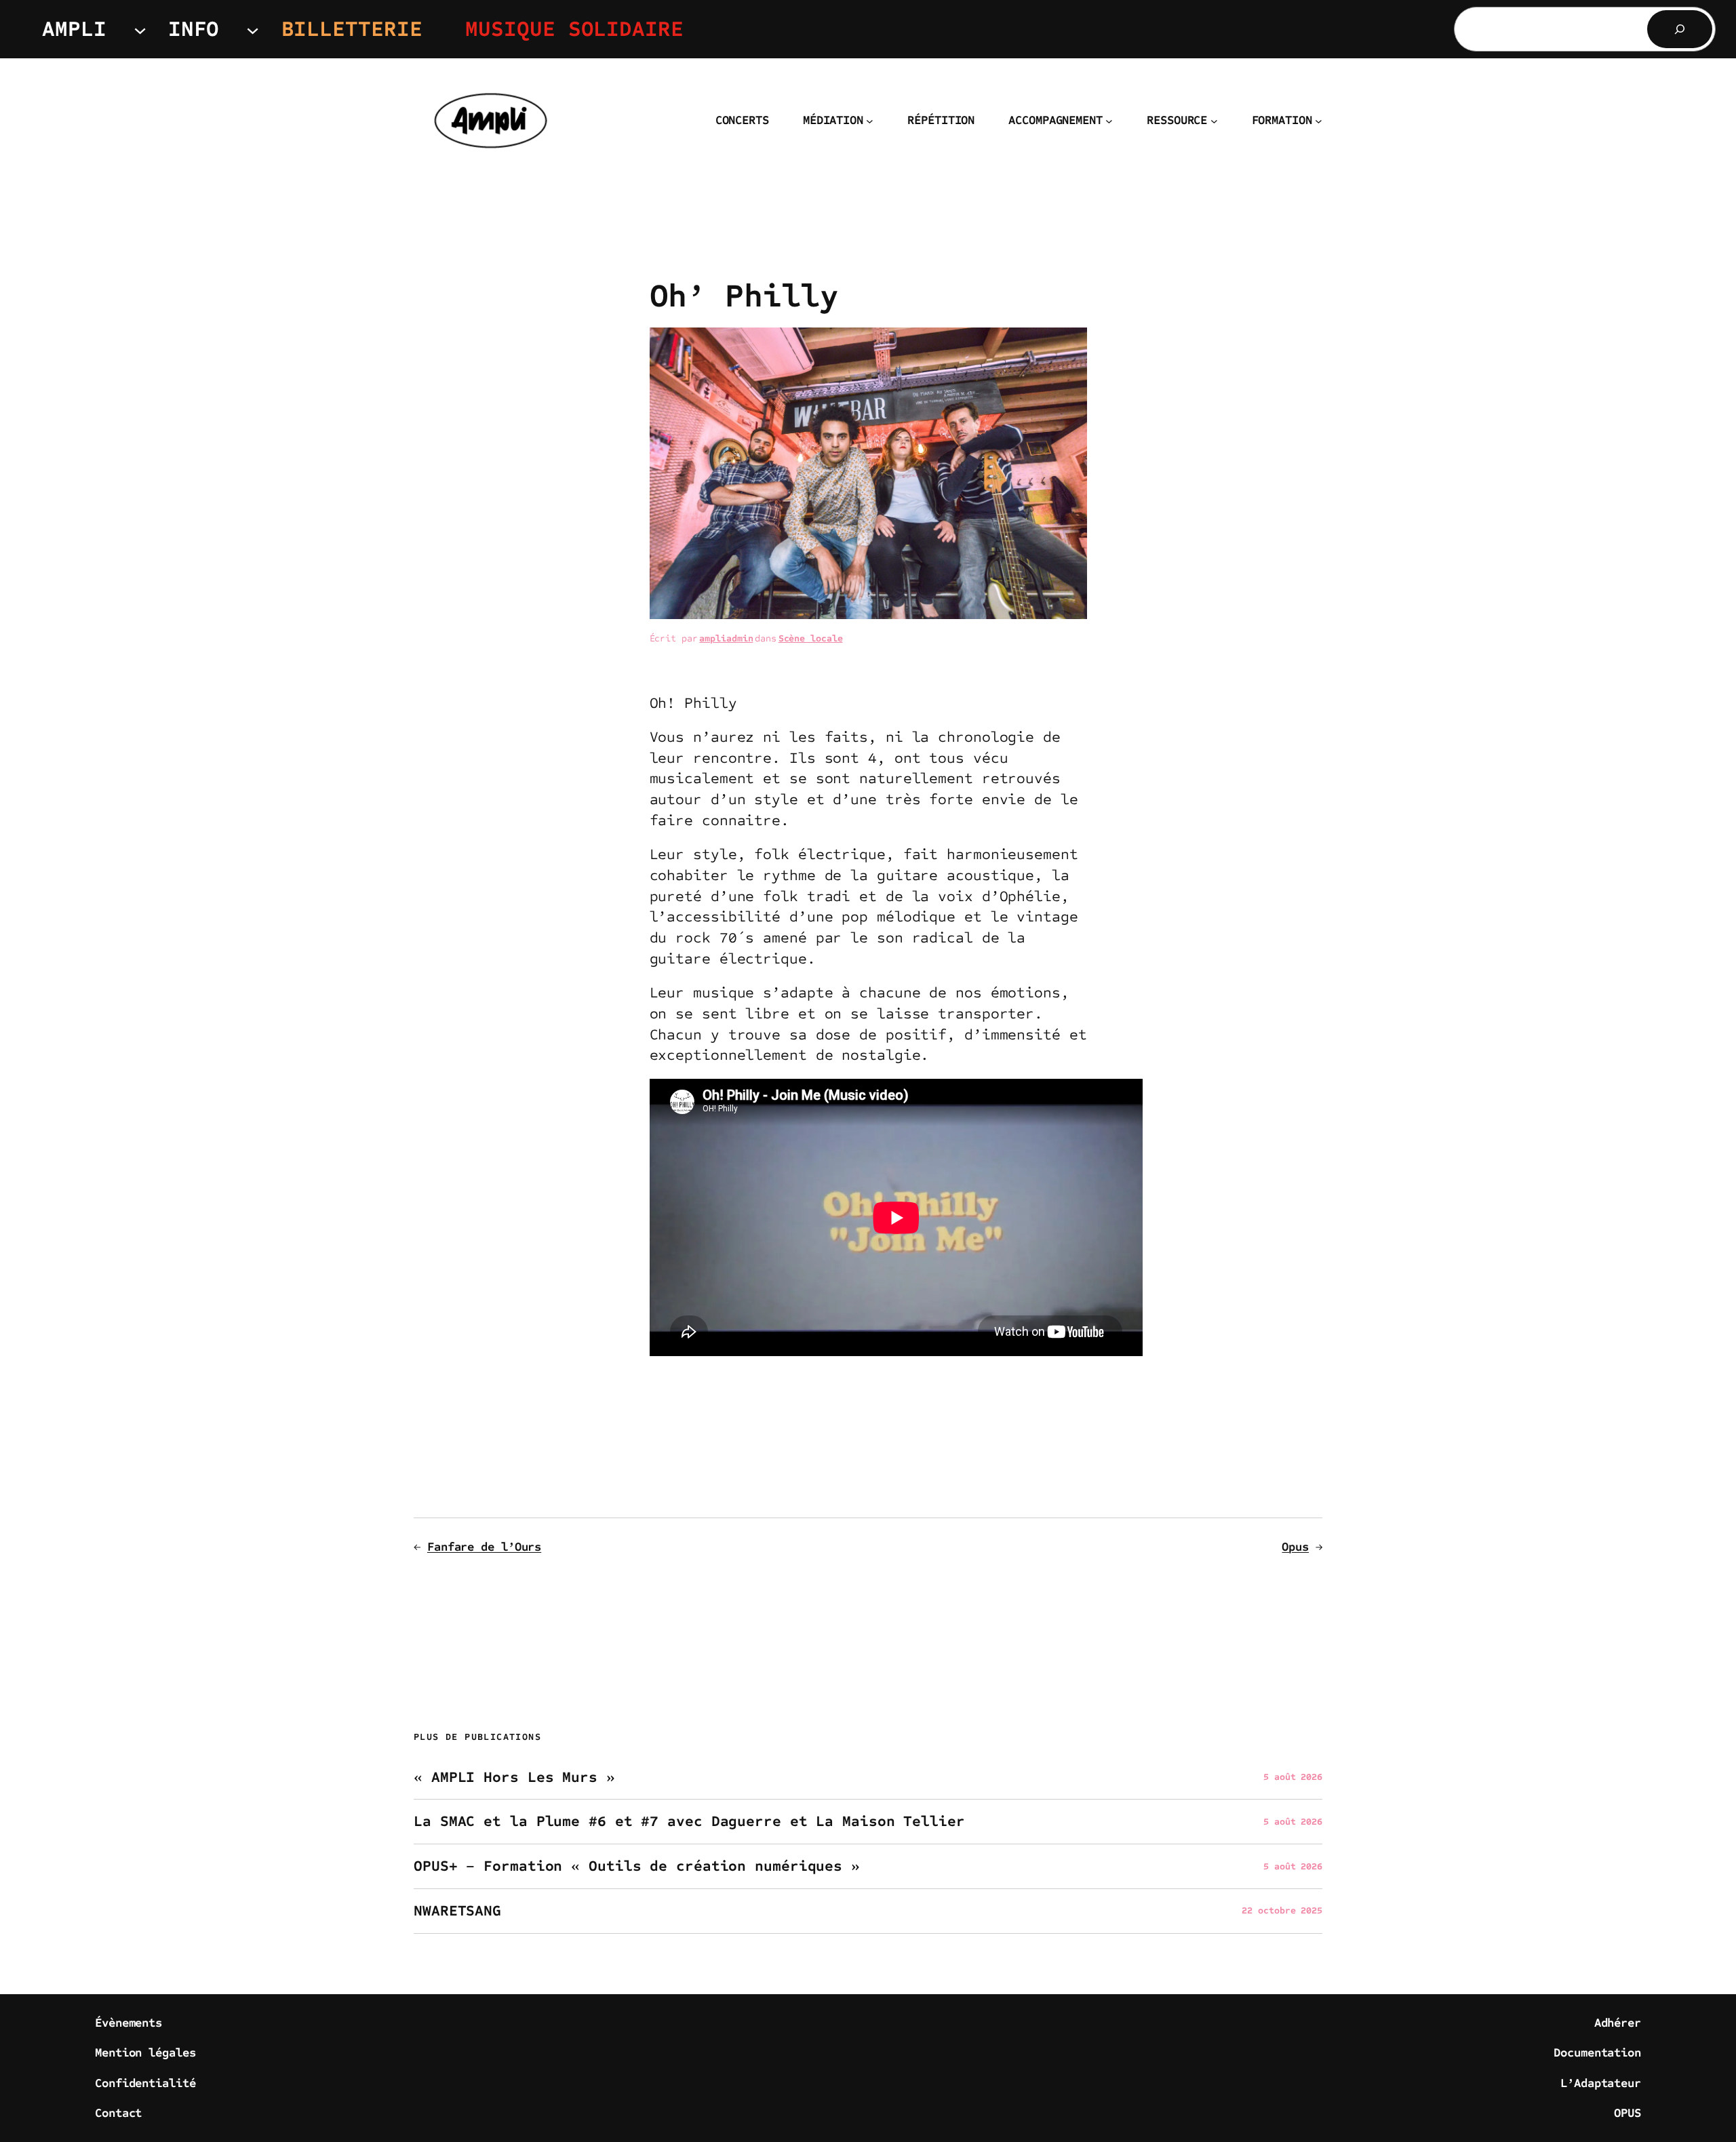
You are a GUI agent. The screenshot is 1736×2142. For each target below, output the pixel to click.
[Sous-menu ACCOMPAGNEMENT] (1109, 121)
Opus (1295, 1547)
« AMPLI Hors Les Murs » (514, 1778)
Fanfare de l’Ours (484, 1547)
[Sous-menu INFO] (253, 29)
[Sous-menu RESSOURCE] (1214, 121)
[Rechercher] (1680, 29)
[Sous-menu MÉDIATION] (870, 121)
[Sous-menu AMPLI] (140, 29)
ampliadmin (726, 638)
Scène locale (811, 638)
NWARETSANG (457, 1911)
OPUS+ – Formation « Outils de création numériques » (637, 1866)
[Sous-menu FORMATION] (1319, 121)
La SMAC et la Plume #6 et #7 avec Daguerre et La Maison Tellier (689, 1822)
